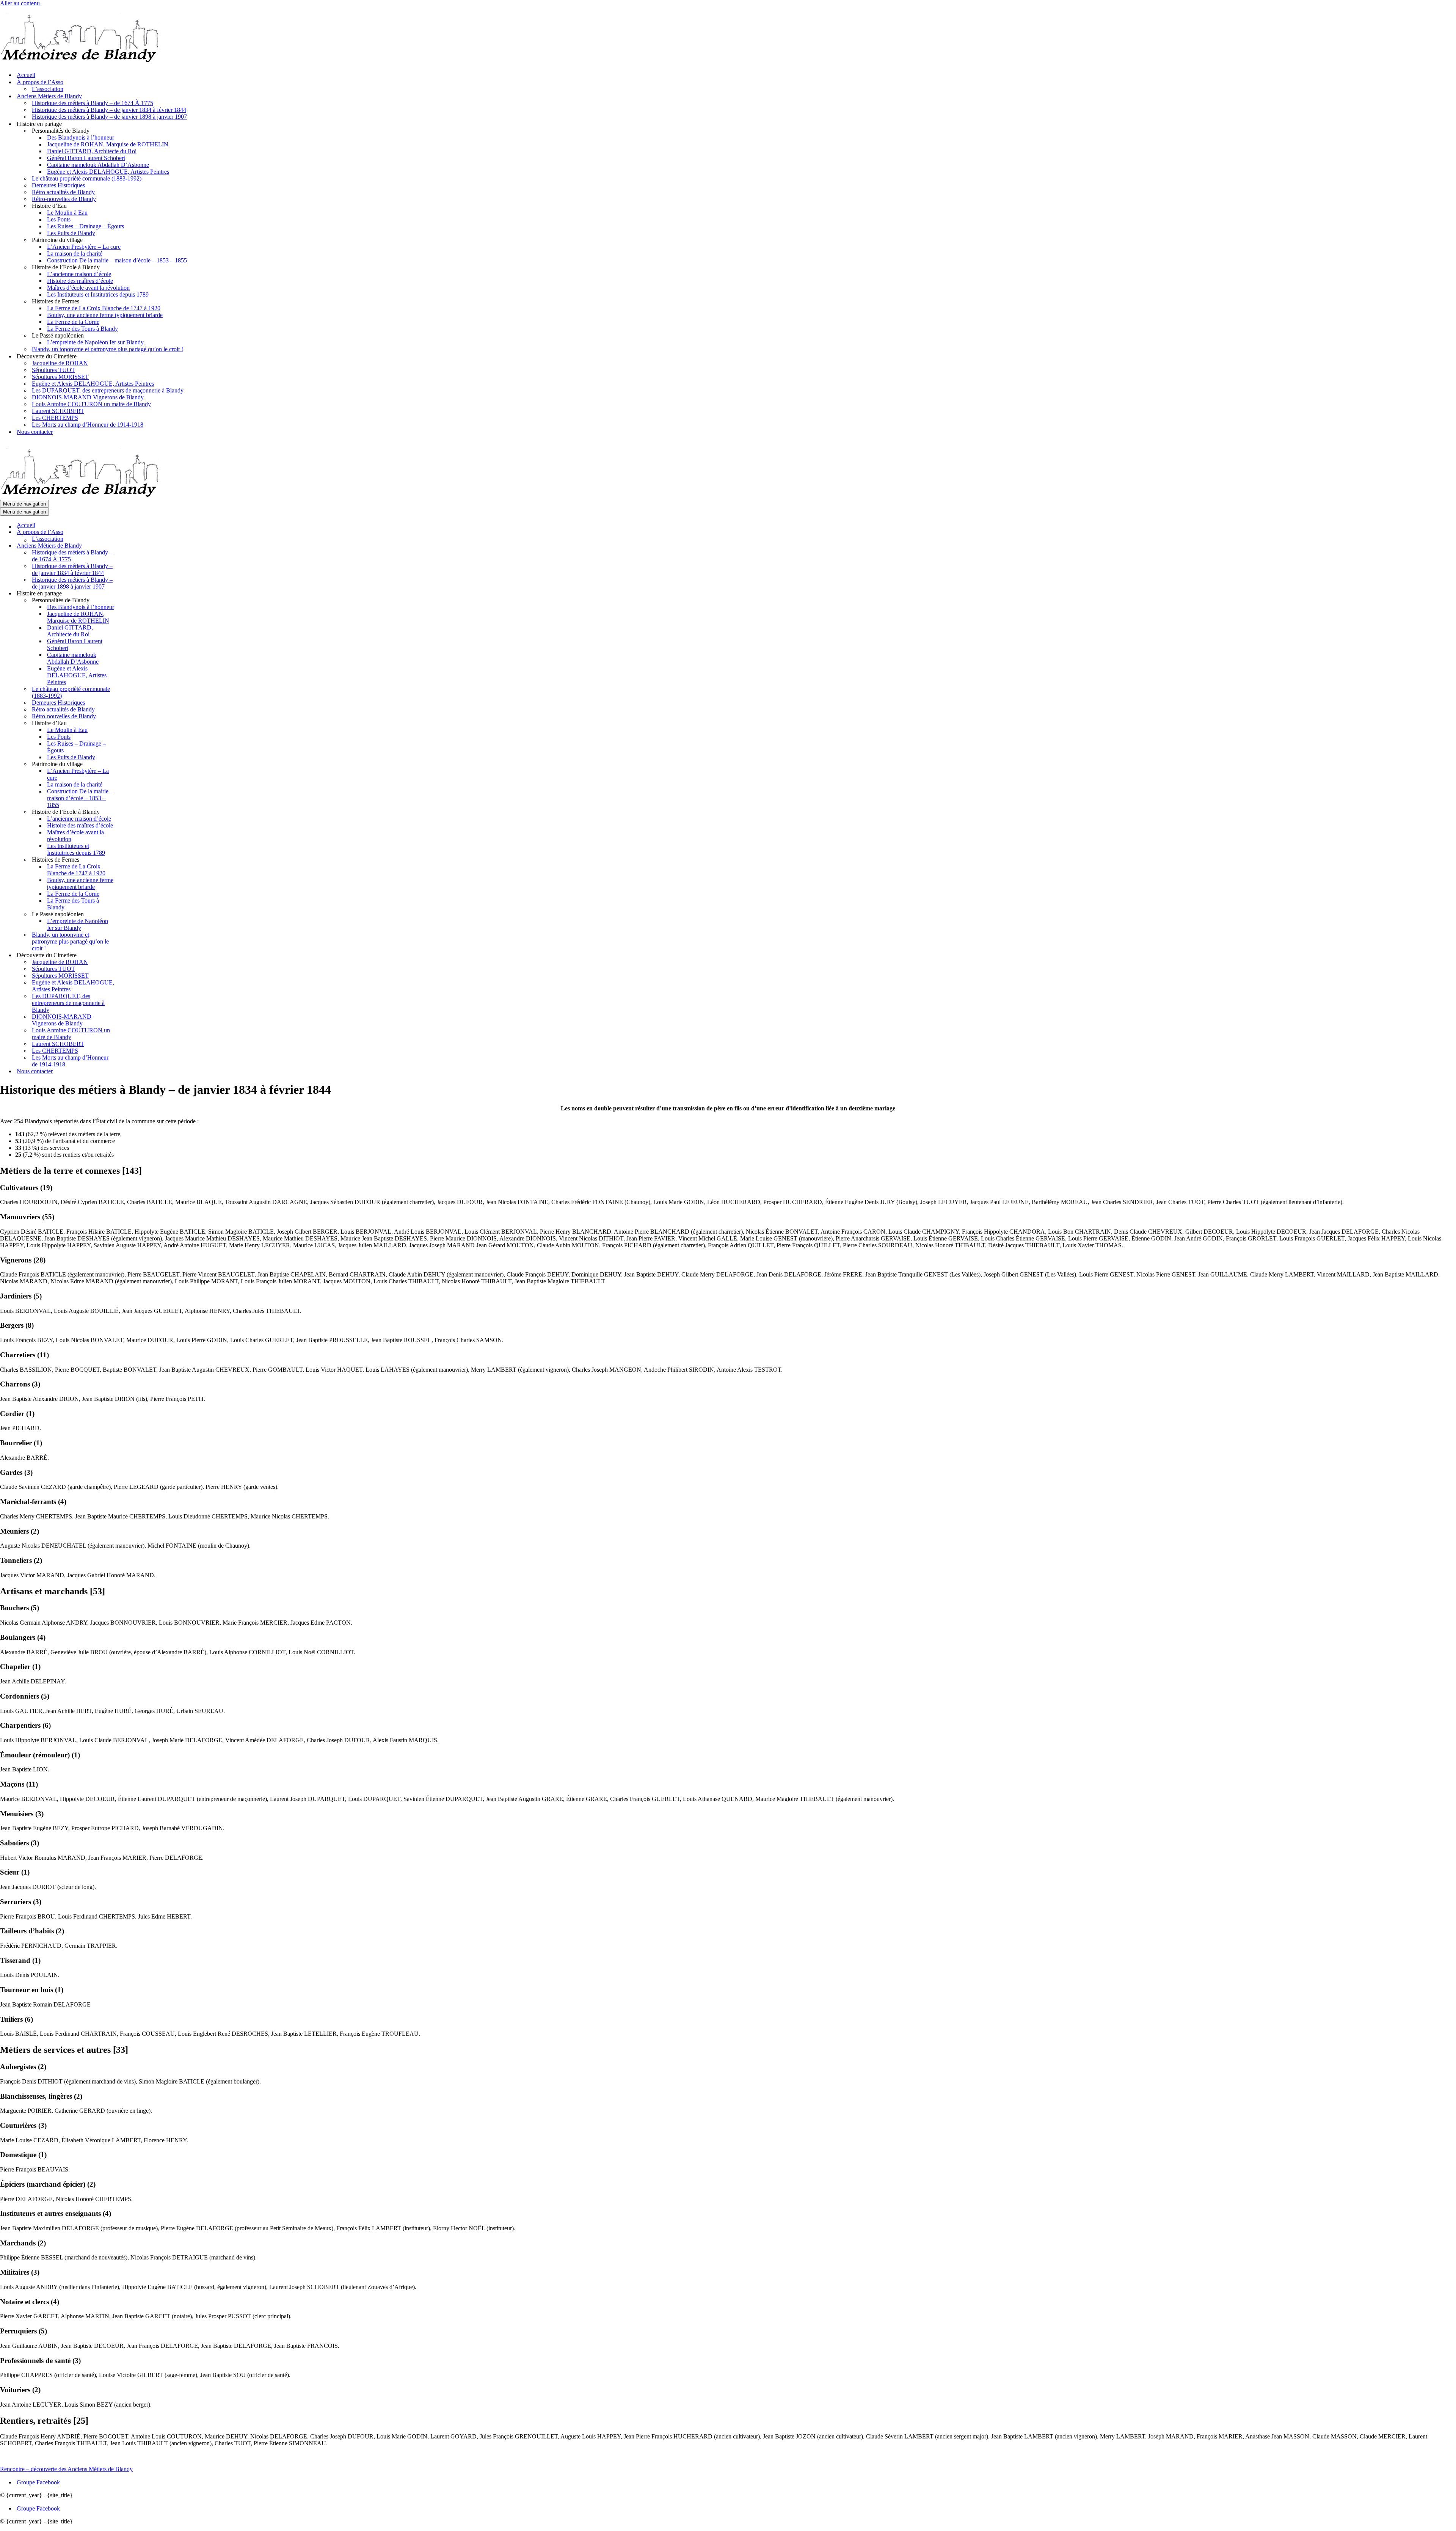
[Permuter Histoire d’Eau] (133, 723)
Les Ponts (59, 219)
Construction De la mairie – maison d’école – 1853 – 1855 (117, 260)
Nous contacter (35, 432)
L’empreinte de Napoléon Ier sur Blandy (95, 342)
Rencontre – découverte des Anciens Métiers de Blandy (66, 2469)
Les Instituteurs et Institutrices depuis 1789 (98, 294)
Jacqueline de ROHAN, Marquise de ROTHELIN (108, 144)
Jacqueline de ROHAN (60, 363)
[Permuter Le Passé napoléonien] (133, 915)
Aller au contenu (20, 3)
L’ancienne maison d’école (79, 274)
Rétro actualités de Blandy (63, 192)
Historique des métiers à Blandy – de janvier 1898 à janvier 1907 (109, 117)
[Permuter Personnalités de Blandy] (133, 601)
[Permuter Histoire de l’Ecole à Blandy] (133, 812)
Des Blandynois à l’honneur (81, 137)
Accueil (26, 75)
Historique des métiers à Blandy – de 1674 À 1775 (93, 103)
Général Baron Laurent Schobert (86, 158)
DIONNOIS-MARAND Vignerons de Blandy (88, 397)
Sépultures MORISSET (60, 377)
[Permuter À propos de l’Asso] (133, 532)
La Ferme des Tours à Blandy (82, 329)
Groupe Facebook (38, 2482)
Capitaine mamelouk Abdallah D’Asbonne (98, 165)
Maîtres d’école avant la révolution (88, 288)
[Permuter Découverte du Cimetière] (133, 955)
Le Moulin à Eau (67, 213)
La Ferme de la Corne (73, 322)
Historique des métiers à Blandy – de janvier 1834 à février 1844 (109, 110)
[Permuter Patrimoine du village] (133, 764)
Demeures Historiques (58, 185)
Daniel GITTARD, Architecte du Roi (92, 151)
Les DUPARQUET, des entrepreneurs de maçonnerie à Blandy (108, 390)
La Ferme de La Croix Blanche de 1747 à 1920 (104, 308)
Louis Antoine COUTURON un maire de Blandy (91, 404)
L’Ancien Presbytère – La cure (84, 247)
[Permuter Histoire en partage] (133, 594)
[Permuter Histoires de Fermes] (133, 860)
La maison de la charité (75, 254)
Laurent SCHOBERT (58, 411)
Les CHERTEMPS (55, 418)
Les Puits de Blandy (71, 233)
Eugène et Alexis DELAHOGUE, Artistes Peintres (108, 172)
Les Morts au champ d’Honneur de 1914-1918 (88, 425)
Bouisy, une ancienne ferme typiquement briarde (105, 315)
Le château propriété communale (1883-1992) (87, 178)
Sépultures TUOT (53, 370)
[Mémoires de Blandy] (79, 62)
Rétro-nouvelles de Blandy (64, 199)
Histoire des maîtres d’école (80, 281)
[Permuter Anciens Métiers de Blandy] (133, 546)
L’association (48, 89)
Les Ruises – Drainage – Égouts (86, 226)
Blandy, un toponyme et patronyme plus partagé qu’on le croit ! (107, 349)
